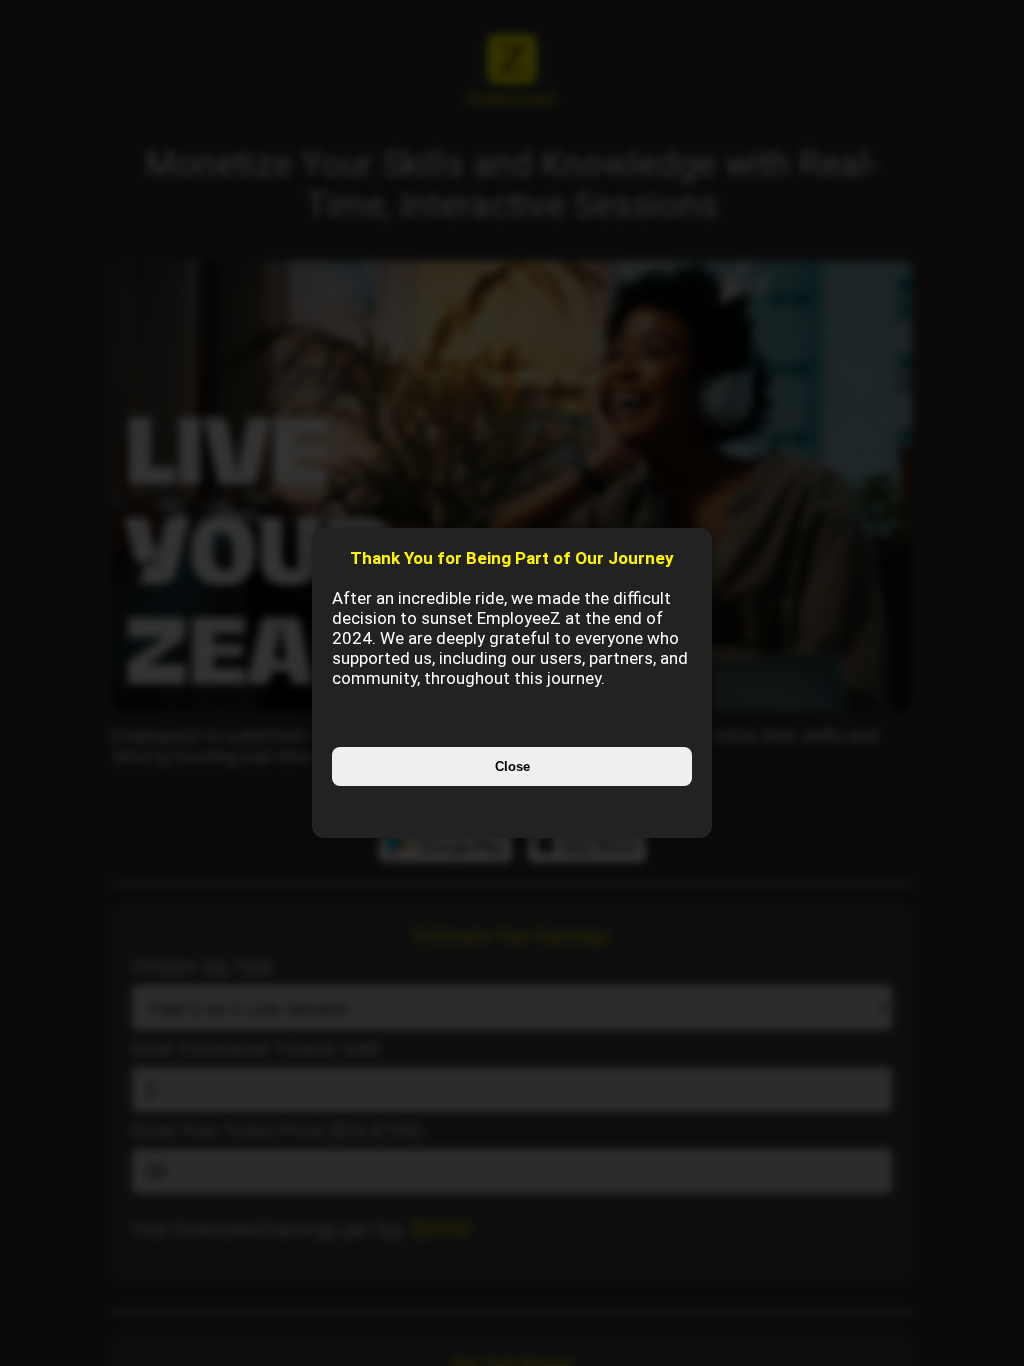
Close (512, 766)
